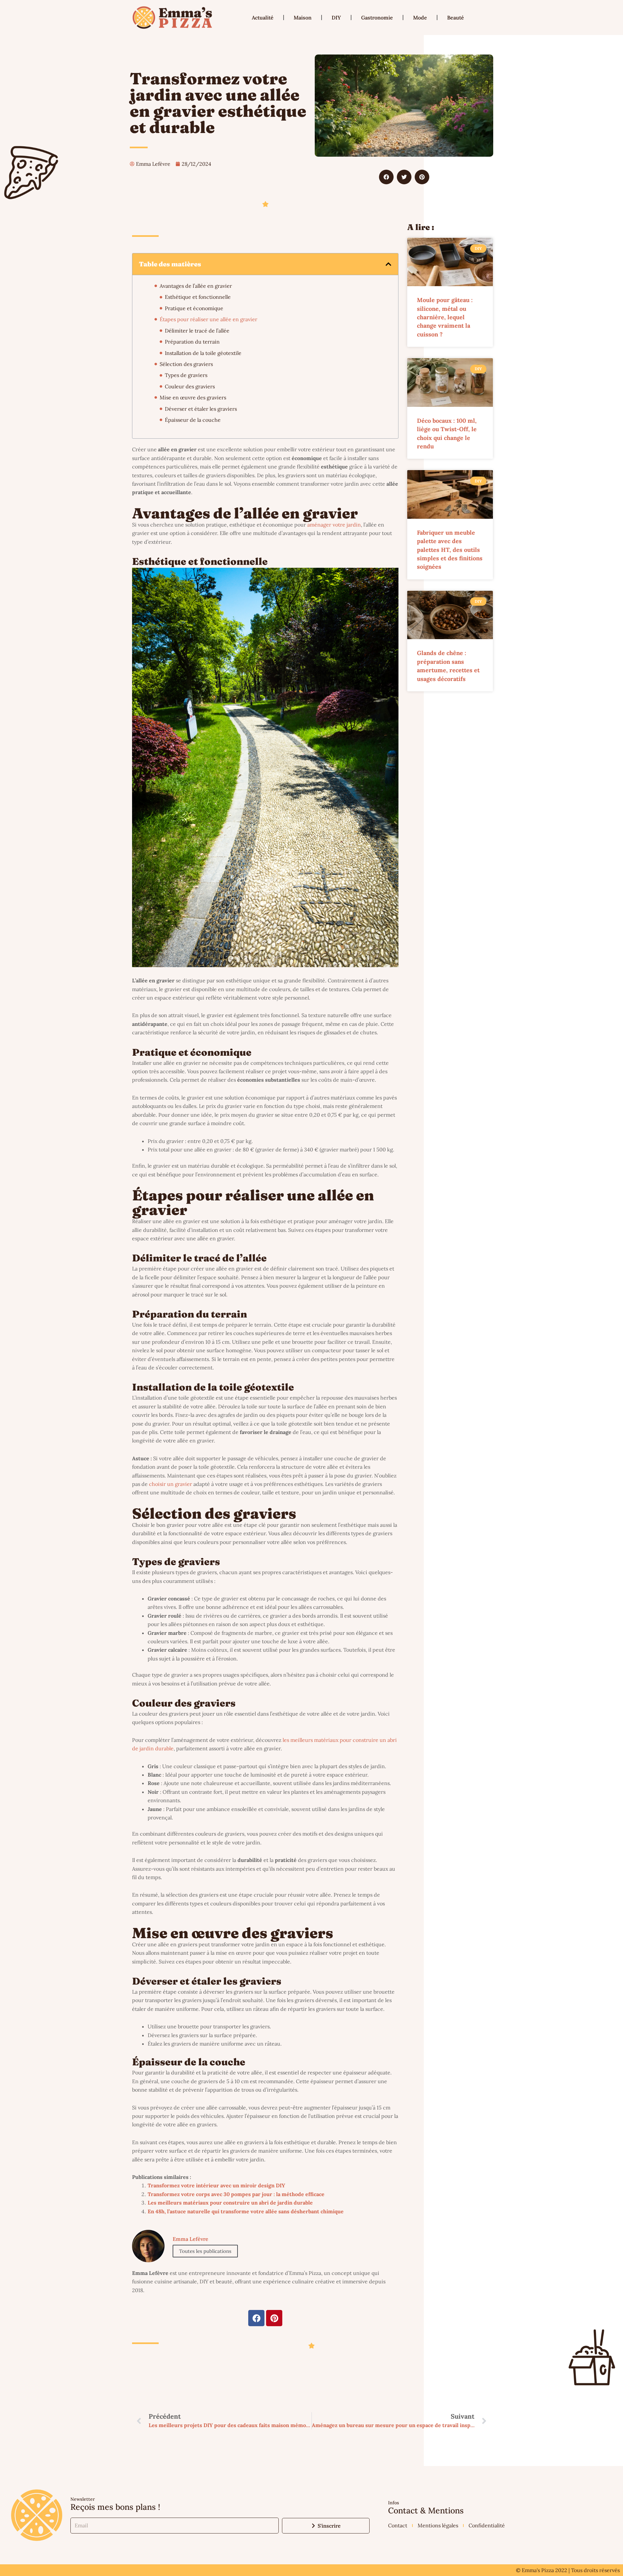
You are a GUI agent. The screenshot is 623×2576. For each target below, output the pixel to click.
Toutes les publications (205, 2251)
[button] (386, 177)
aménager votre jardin (334, 525)
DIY (336, 18)
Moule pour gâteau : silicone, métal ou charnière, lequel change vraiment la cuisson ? (445, 317)
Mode (420, 18)
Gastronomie (377, 18)
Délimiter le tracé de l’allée (197, 331)
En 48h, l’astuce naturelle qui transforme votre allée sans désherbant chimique (246, 2211)
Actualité (263, 18)
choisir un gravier (171, 1484)
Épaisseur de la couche (193, 420)
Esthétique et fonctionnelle (198, 297)
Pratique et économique (194, 308)
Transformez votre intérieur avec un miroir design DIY (216, 2185)
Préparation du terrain (192, 342)
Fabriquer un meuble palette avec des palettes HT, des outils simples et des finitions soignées (450, 550)
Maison (303, 18)
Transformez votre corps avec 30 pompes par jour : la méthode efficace (236, 2194)
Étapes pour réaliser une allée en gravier (208, 319)
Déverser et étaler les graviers (201, 409)
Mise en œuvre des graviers (193, 397)
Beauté (456, 18)
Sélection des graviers (186, 364)
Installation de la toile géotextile (203, 353)
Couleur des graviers (190, 386)
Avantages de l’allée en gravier (196, 286)
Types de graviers (186, 375)
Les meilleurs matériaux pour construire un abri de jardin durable (230, 2203)
